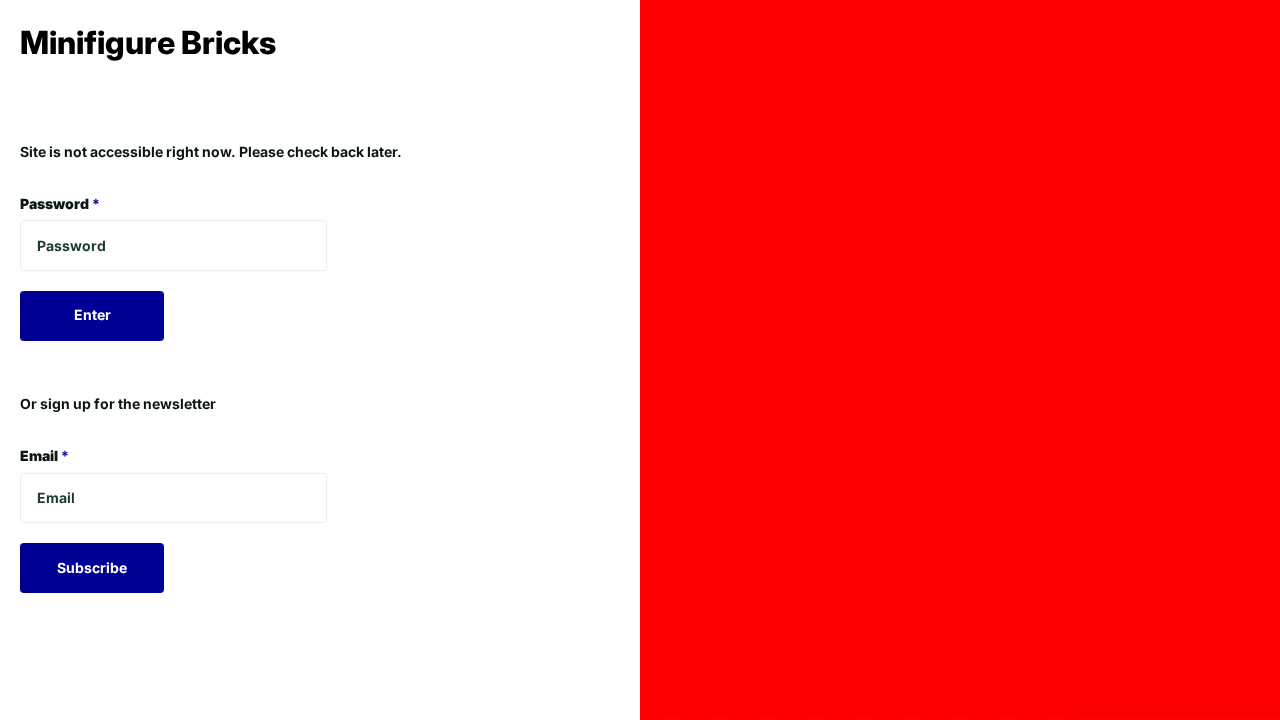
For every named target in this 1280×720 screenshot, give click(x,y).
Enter (92, 314)
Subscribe (92, 567)
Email (44, 455)
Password (60, 203)
